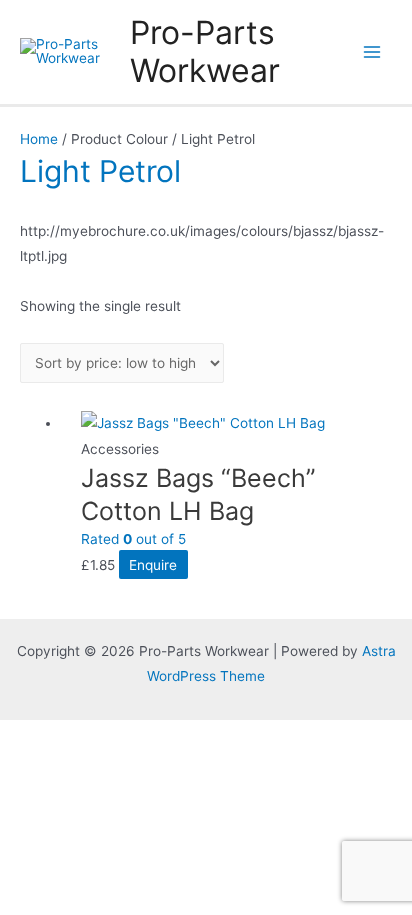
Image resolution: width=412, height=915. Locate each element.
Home (39, 139)
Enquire (153, 565)
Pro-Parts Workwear (205, 51)
